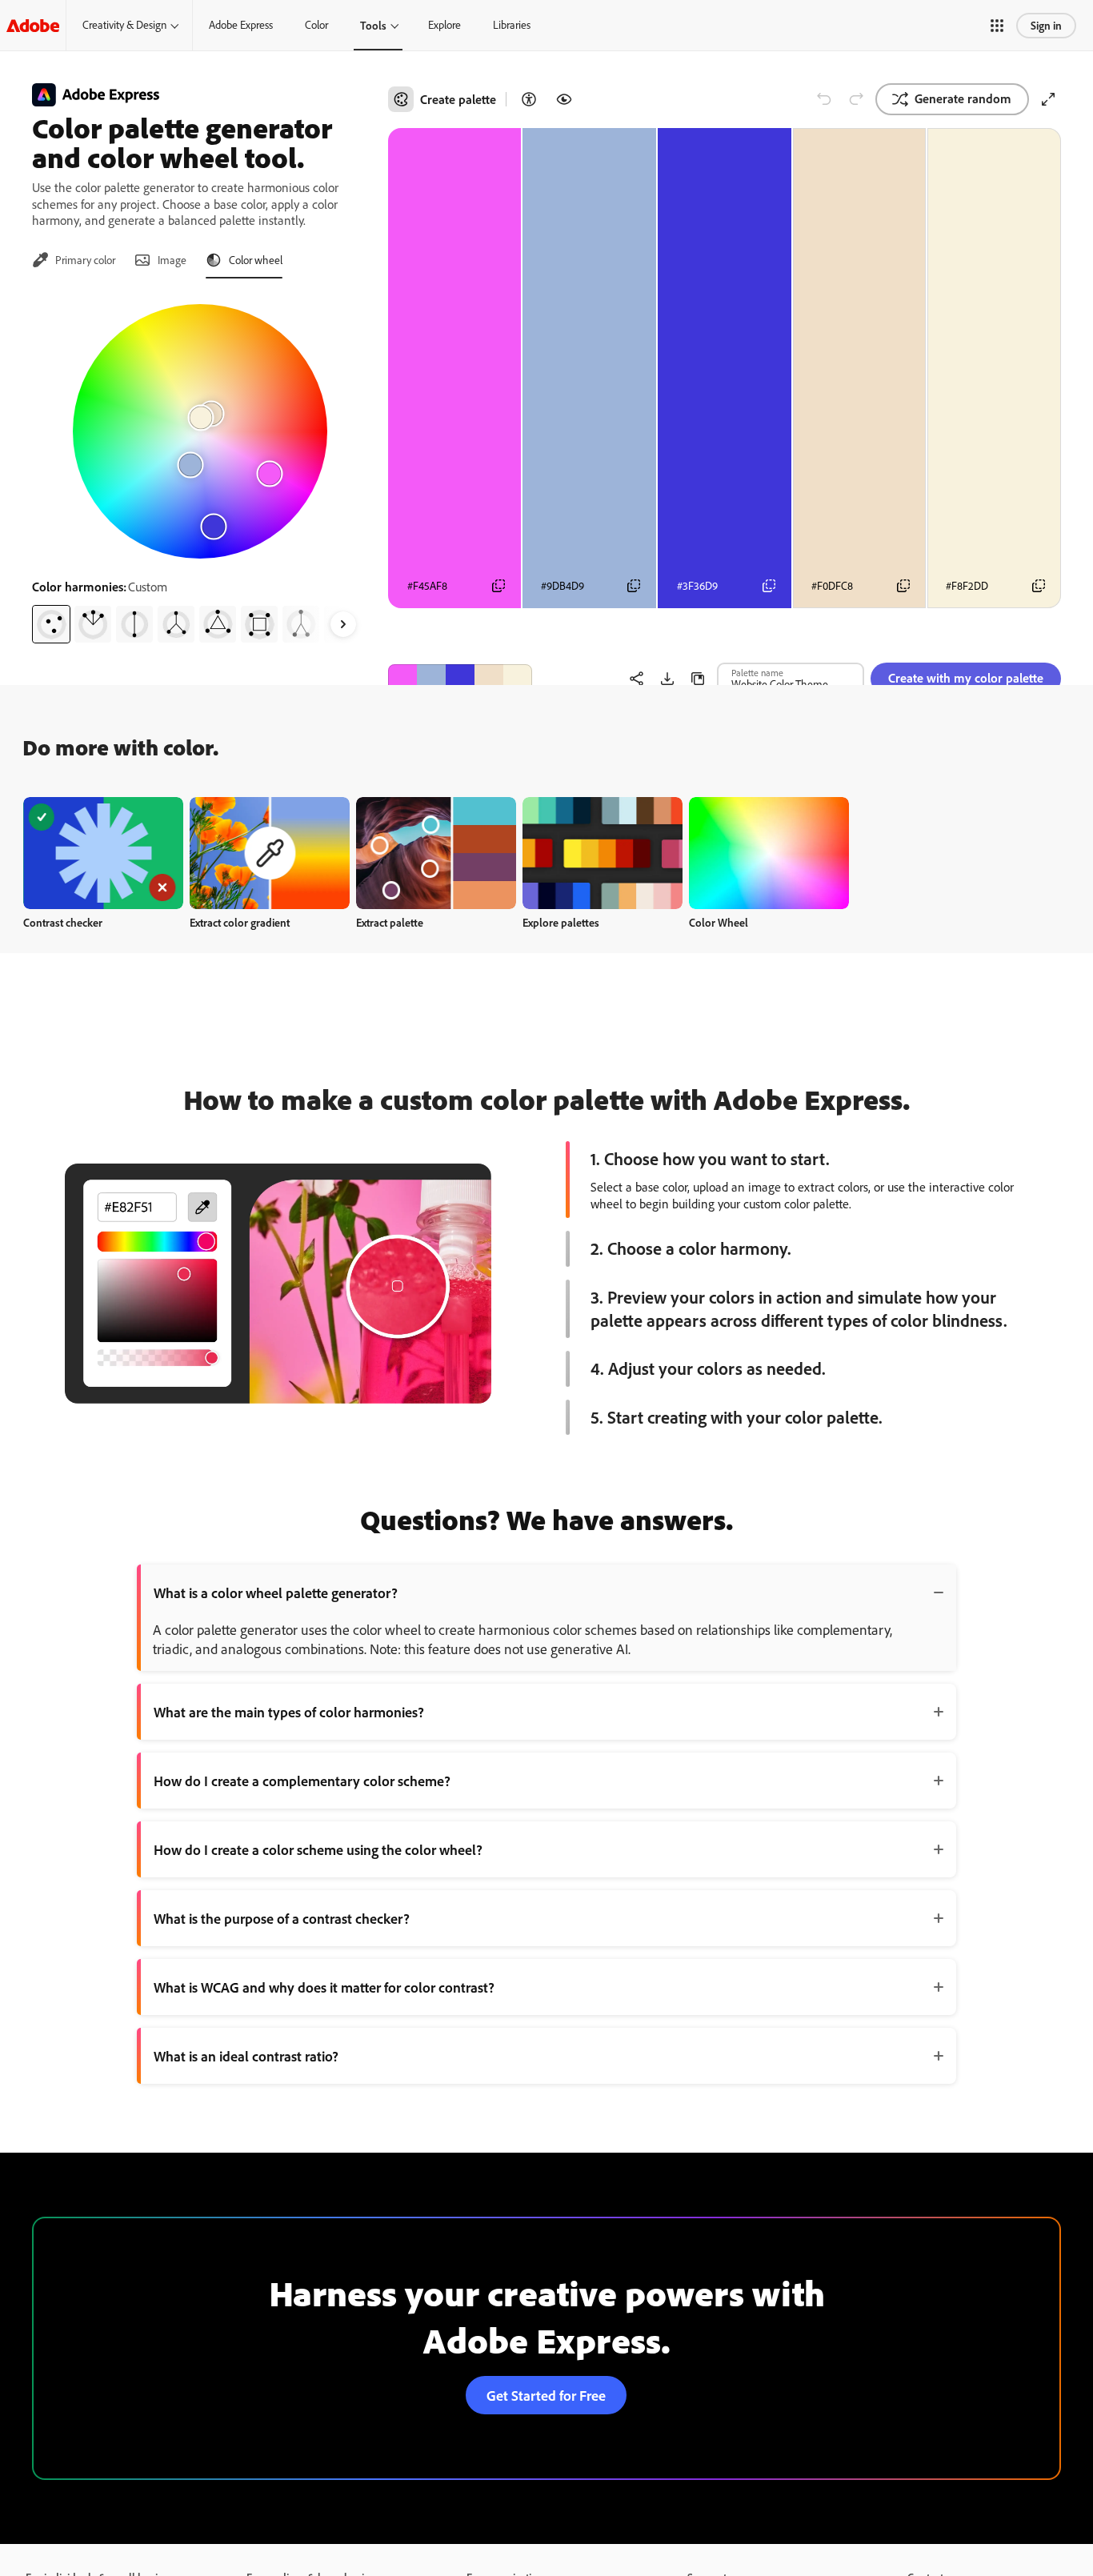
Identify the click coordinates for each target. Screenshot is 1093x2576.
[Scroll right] (343, 624)
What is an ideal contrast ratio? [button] (246, 2056)
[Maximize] (1048, 99)
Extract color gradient (240, 922)
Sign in (1046, 25)
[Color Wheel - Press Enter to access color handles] (200, 431)
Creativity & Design (124, 25)
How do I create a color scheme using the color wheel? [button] (318, 1849)
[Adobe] (33, 25)
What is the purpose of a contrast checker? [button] (282, 1918)
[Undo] (824, 99)
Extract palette (390, 922)
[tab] (74, 260)
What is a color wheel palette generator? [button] (276, 1592)
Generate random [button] (963, 98)
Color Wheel (719, 922)
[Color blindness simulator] (564, 99)
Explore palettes (561, 922)
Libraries (512, 25)
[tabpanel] (200, 467)
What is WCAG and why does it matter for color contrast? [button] (324, 1987)
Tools (373, 25)
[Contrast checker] (529, 99)
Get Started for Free (546, 2395)
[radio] (51, 624)
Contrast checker (63, 922)
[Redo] (856, 99)
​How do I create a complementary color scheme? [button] (302, 1781)
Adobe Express (241, 25)
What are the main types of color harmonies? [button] (289, 1712)
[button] (997, 26)
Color (316, 25)
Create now (104, 853)
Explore (444, 25)
